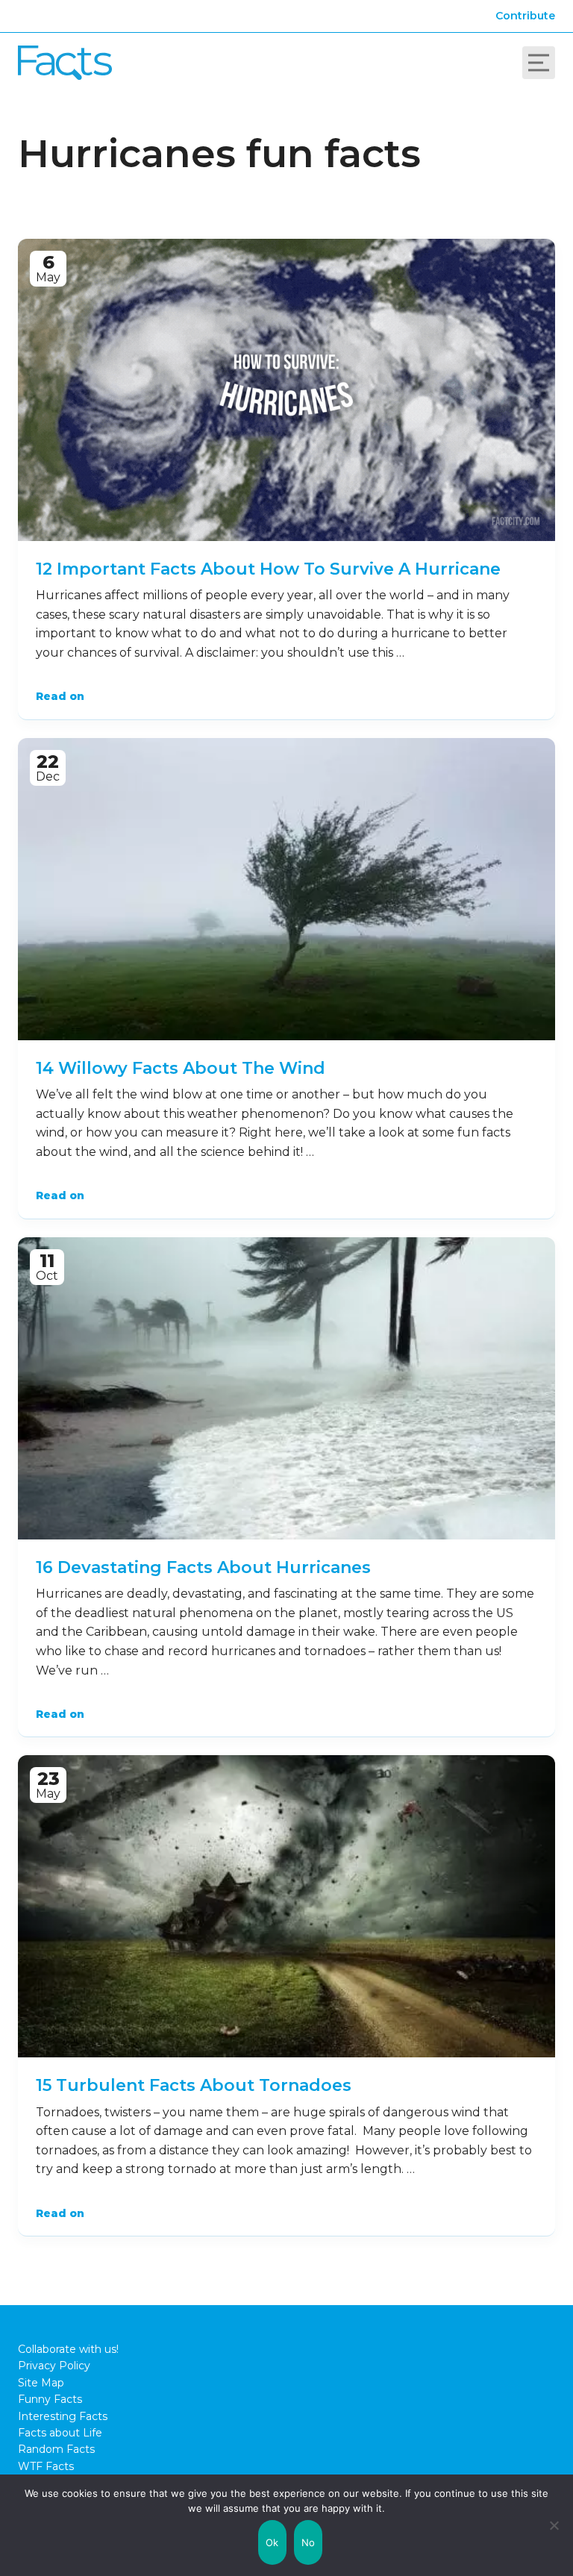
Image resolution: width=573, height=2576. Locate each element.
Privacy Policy (54, 2366)
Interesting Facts (63, 2416)
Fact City (65, 63)
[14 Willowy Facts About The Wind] (286, 889)
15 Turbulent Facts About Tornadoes (194, 2085)
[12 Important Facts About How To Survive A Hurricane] (286, 390)
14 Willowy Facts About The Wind (181, 1068)
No (309, 2542)
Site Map (41, 2383)
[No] (554, 2525)
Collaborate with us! (68, 2349)
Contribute (525, 16)
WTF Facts (46, 2466)
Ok (272, 2542)
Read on (60, 696)
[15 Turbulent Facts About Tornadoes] (286, 1906)
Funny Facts (50, 2399)
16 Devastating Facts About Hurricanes (203, 1567)
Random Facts (56, 2449)
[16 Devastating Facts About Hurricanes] (286, 1388)
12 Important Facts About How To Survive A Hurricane (268, 569)
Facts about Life (60, 2433)
